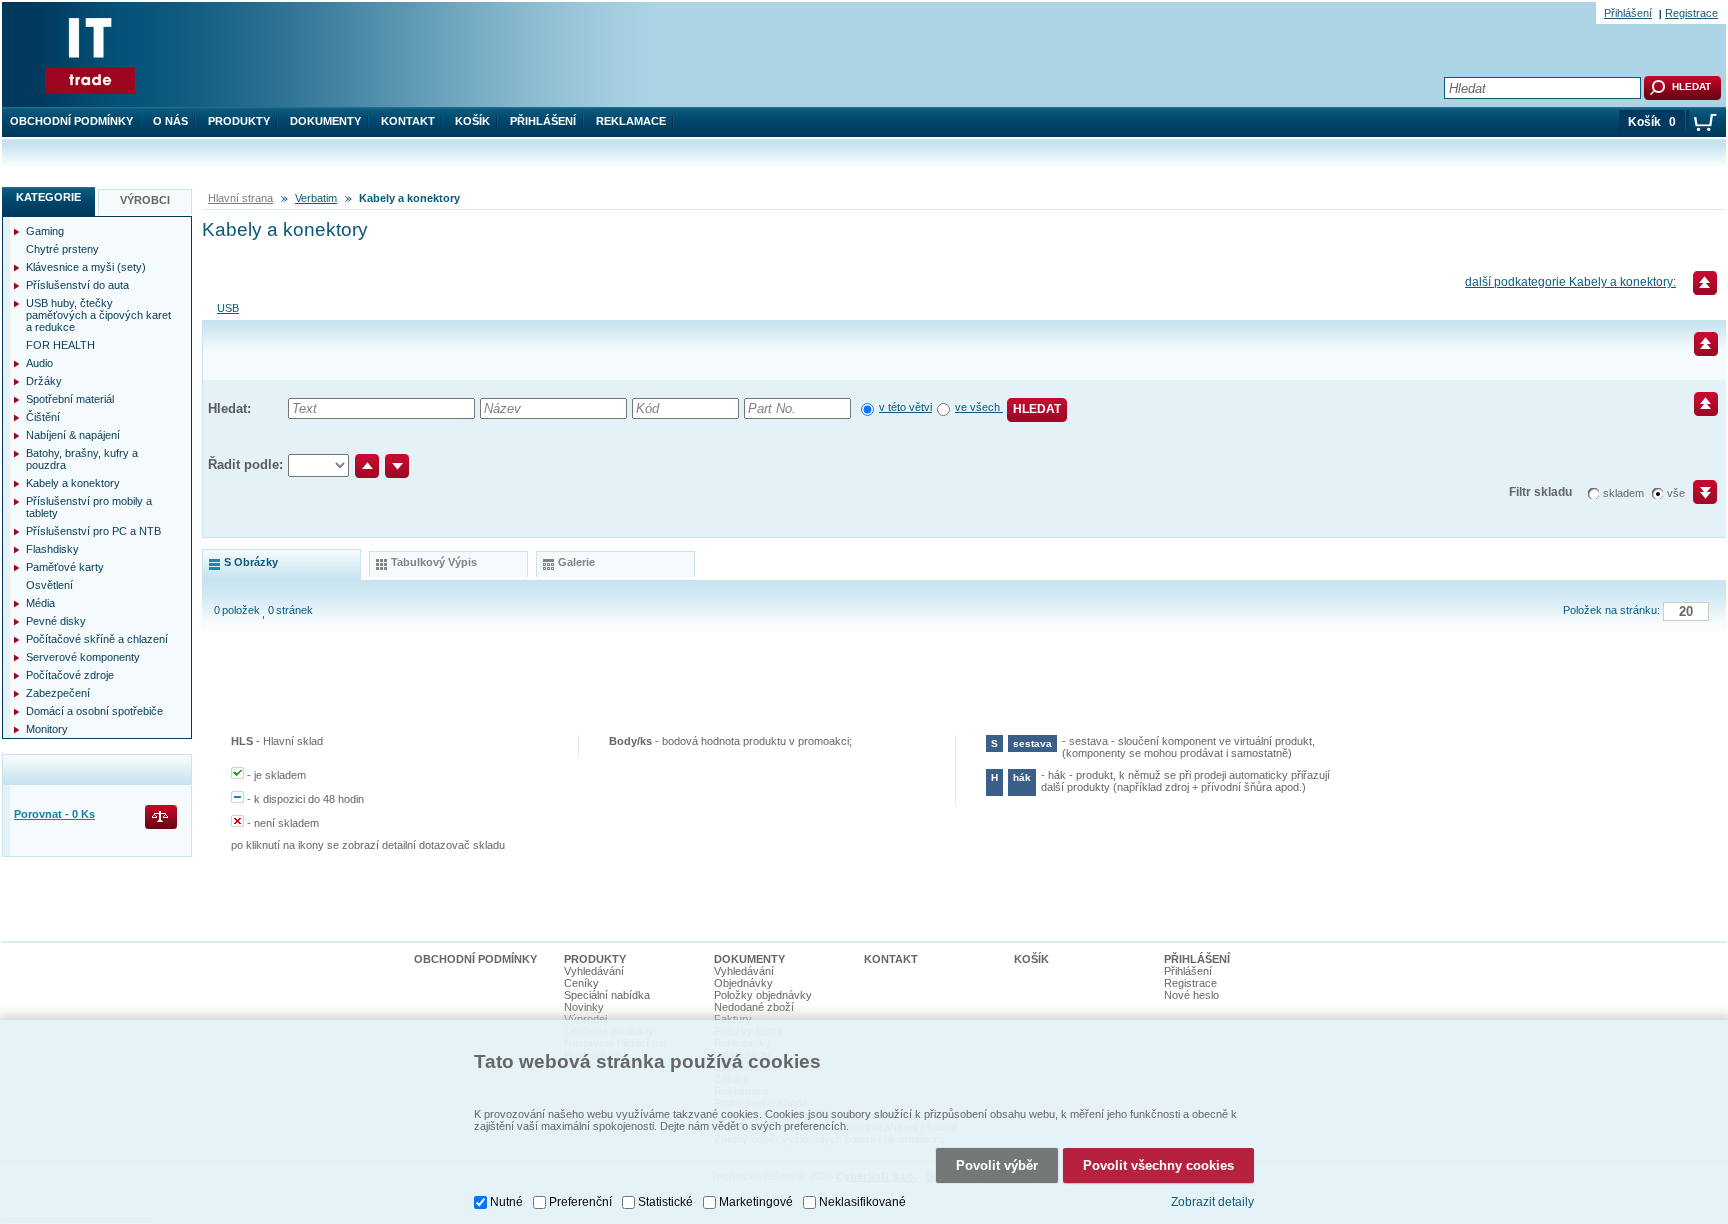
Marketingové (756, 1202)
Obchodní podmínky (71, 121)
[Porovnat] (162, 818)
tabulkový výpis (434, 562)
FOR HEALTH (60, 345)
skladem (1623, 493)
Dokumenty (325, 121)
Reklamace (631, 121)
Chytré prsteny (62, 249)
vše (1676, 493)
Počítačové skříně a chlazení (97, 639)
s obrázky (251, 562)
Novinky (584, 1007)
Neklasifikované (862, 1202)
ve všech (979, 407)
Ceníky (581, 983)
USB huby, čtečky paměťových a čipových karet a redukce (98, 315)
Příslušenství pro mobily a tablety (89, 507)
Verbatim (316, 198)
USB (228, 308)
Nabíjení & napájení (73, 435)
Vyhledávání (594, 971)
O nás (170, 121)
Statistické (665, 1202)
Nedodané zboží (754, 1007)
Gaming (45, 231)
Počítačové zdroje (70, 675)
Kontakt (408, 121)
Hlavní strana (240, 198)
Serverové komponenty (83, 657)
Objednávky (743, 983)
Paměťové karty (65, 567)
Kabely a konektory (73, 483)
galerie (576, 562)
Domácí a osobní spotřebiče (94, 711)
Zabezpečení (58, 693)
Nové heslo (1191, 995)
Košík (472, 121)
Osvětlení (49, 585)
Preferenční (580, 1202)
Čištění (43, 417)
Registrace (1691, 13)
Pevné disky (56, 621)
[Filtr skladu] (1696, 499)
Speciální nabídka (607, 995)
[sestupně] (397, 466)
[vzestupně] (367, 466)
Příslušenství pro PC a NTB (93, 531)
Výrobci (145, 200)
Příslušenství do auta (77, 285)
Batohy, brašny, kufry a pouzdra (82, 459)
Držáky (44, 381)
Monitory (47, 729)
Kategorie (48, 197)
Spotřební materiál (70, 399)
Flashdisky (52, 549)
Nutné (506, 1202)
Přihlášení (543, 121)
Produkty (239, 121)
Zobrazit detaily (1212, 1202)
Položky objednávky (763, 995)
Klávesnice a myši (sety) (86, 267)
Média (40, 603)
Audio (39, 363)
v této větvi (905, 407)
